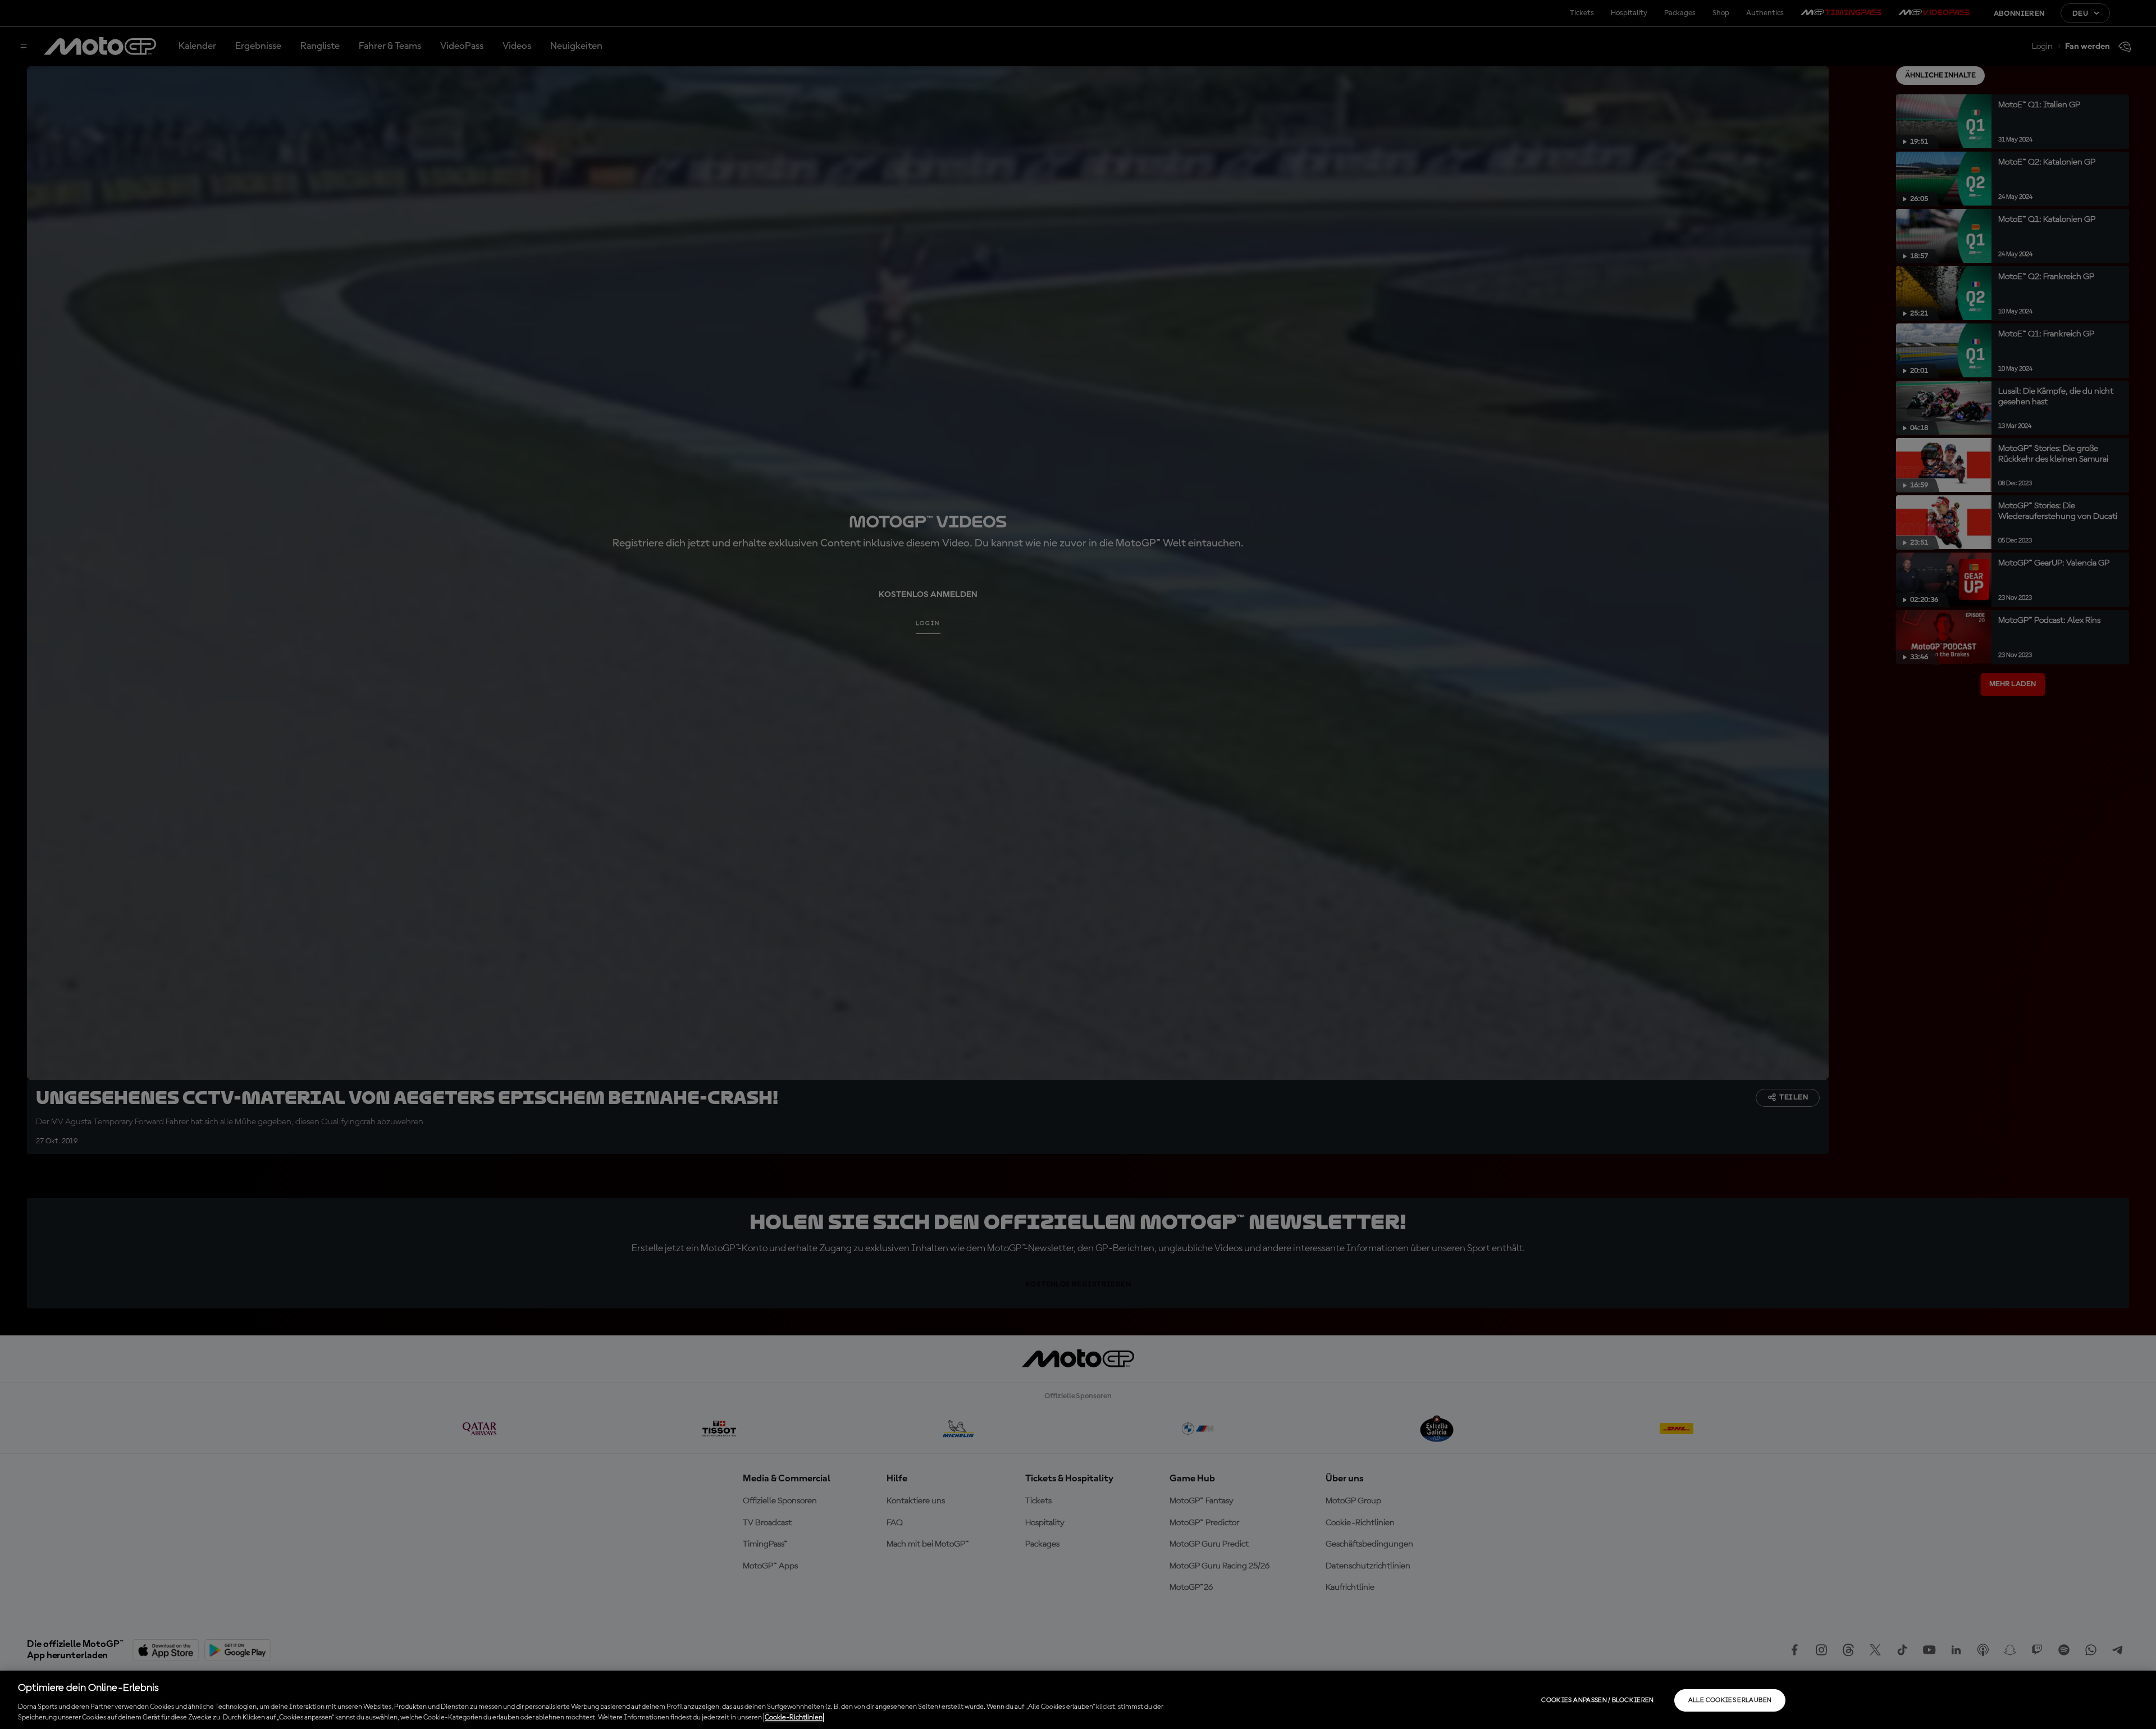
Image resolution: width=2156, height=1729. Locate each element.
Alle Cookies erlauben (1730, 1700)
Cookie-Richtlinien (794, 1717)
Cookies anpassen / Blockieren (1597, 1700)
